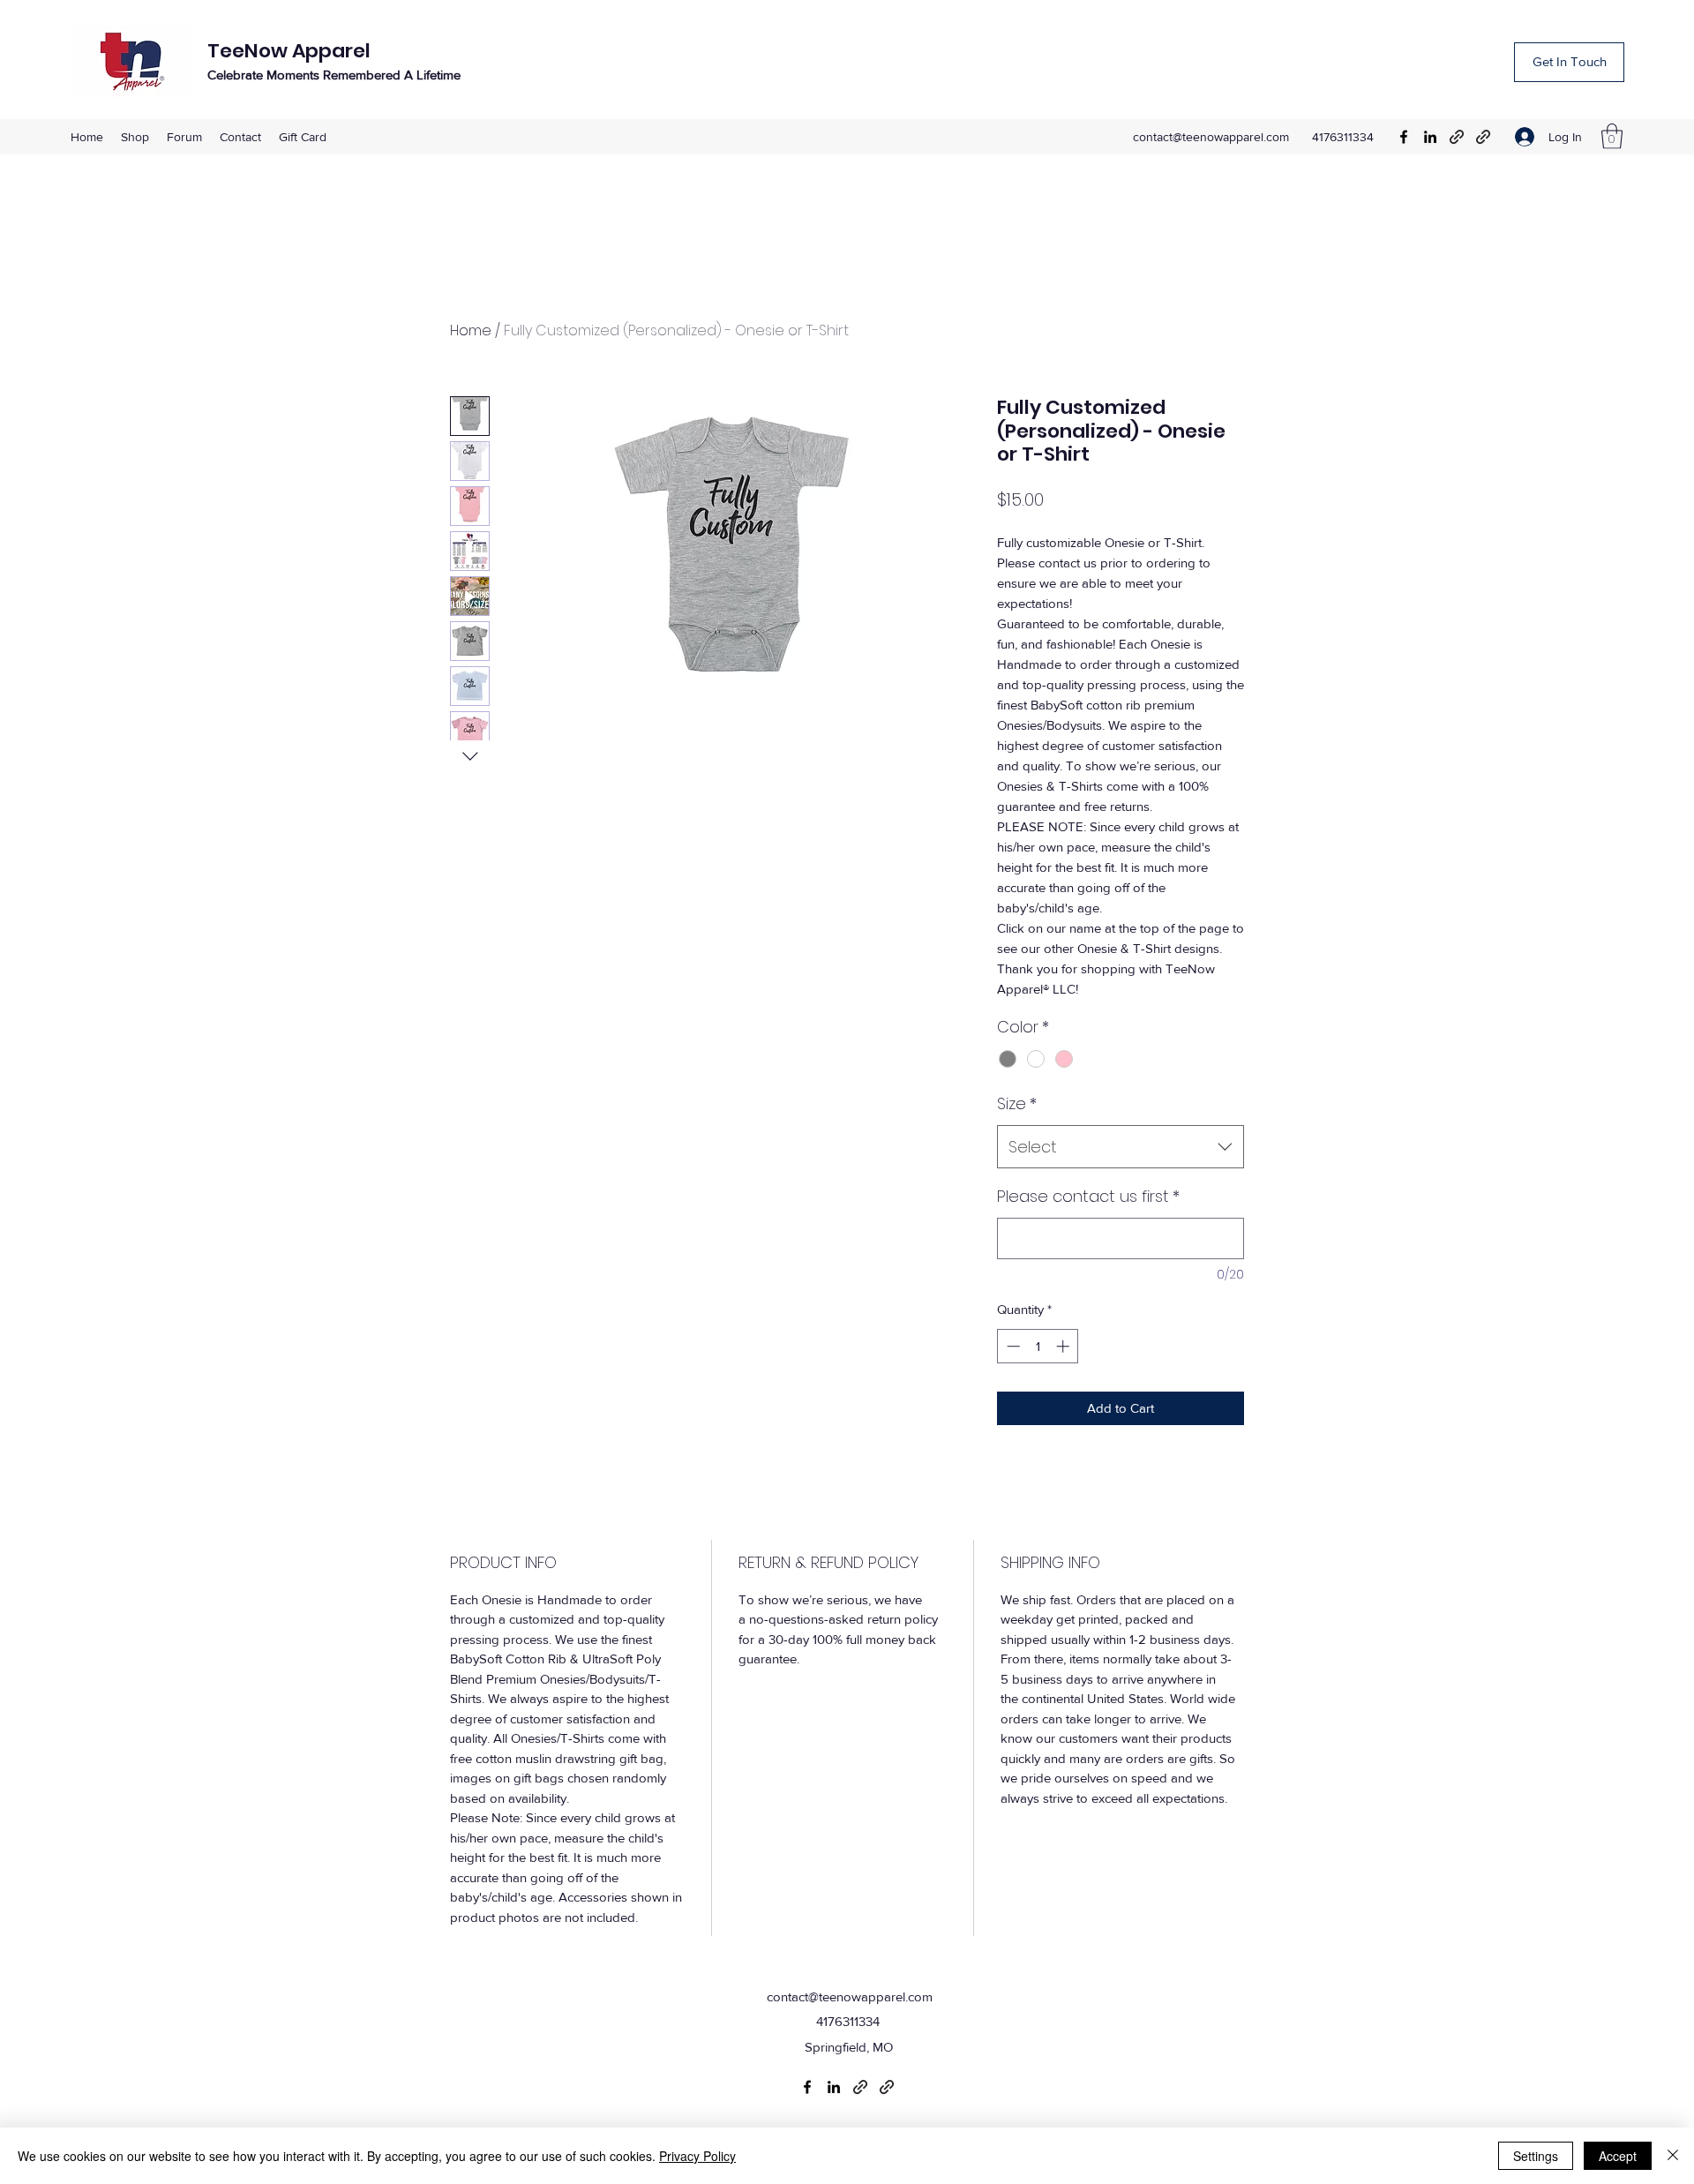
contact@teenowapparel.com (1211, 137)
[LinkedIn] (1430, 137)
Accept (1618, 2156)
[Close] (1673, 2156)
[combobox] (1121, 1147)
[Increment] (1064, 1346)
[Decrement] (1012, 1346)
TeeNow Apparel (289, 51)
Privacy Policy (697, 2156)
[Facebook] (1404, 137)
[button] (1612, 136)
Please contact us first (1088, 1196)
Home (471, 330)
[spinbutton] (1038, 1346)
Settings (1536, 2156)
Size (1017, 1103)
